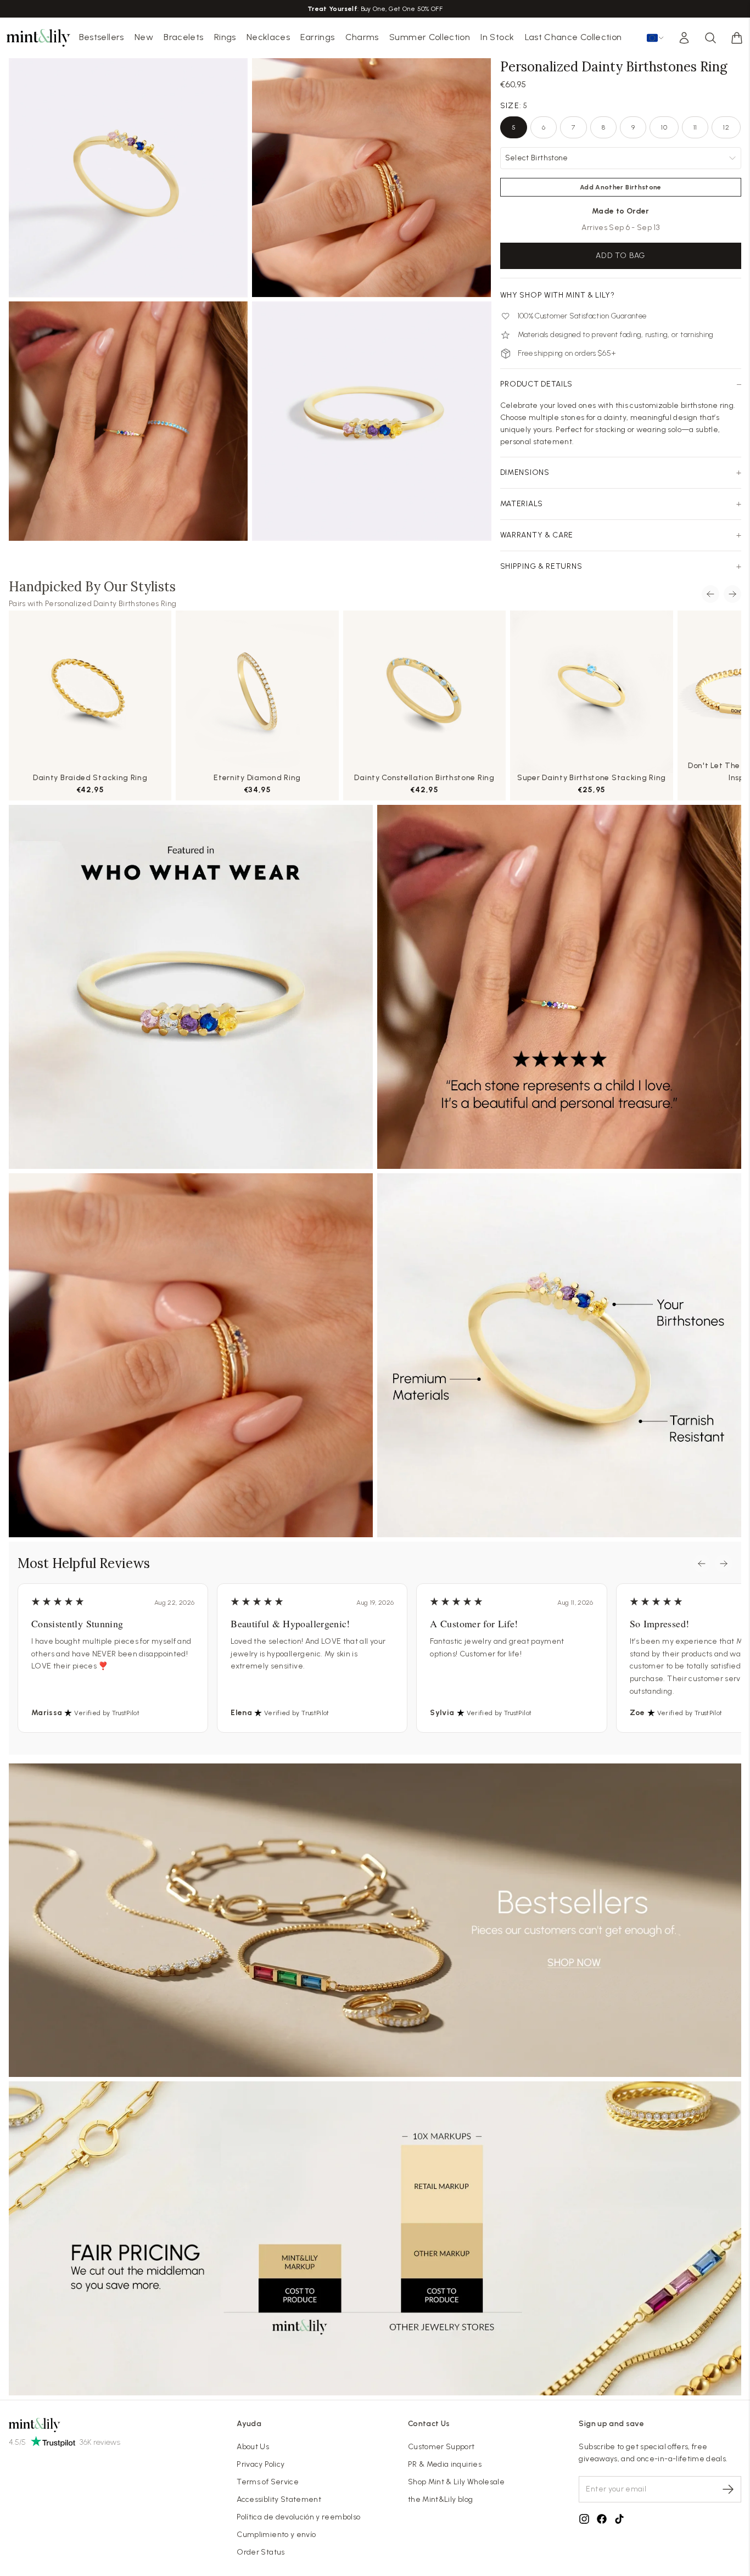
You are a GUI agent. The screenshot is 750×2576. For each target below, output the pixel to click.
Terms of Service (268, 2482)
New (144, 37)
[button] (737, 38)
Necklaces (268, 37)
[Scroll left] (710, 594)
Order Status (261, 2552)
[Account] (684, 38)
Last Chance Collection (573, 37)
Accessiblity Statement (279, 2499)
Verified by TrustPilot (107, 1713)
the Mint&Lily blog (440, 2499)
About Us (253, 2447)
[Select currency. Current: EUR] (656, 38)
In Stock (497, 37)
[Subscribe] (728, 2489)
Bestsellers (102, 37)
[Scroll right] (732, 594)
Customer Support (441, 2447)
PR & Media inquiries (445, 2464)
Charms (362, 37)
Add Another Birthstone (621, 187)
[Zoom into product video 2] (371, 178)
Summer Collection (430, 37)
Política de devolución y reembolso (298, 2517)
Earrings (317, 37)
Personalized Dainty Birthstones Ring (111, 604)
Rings (225, 37)
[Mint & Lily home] (38, 38)
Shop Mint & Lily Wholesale (456, 2482)
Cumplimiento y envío (276, 2535)
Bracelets (183, 37)
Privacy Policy (261, 2464)
